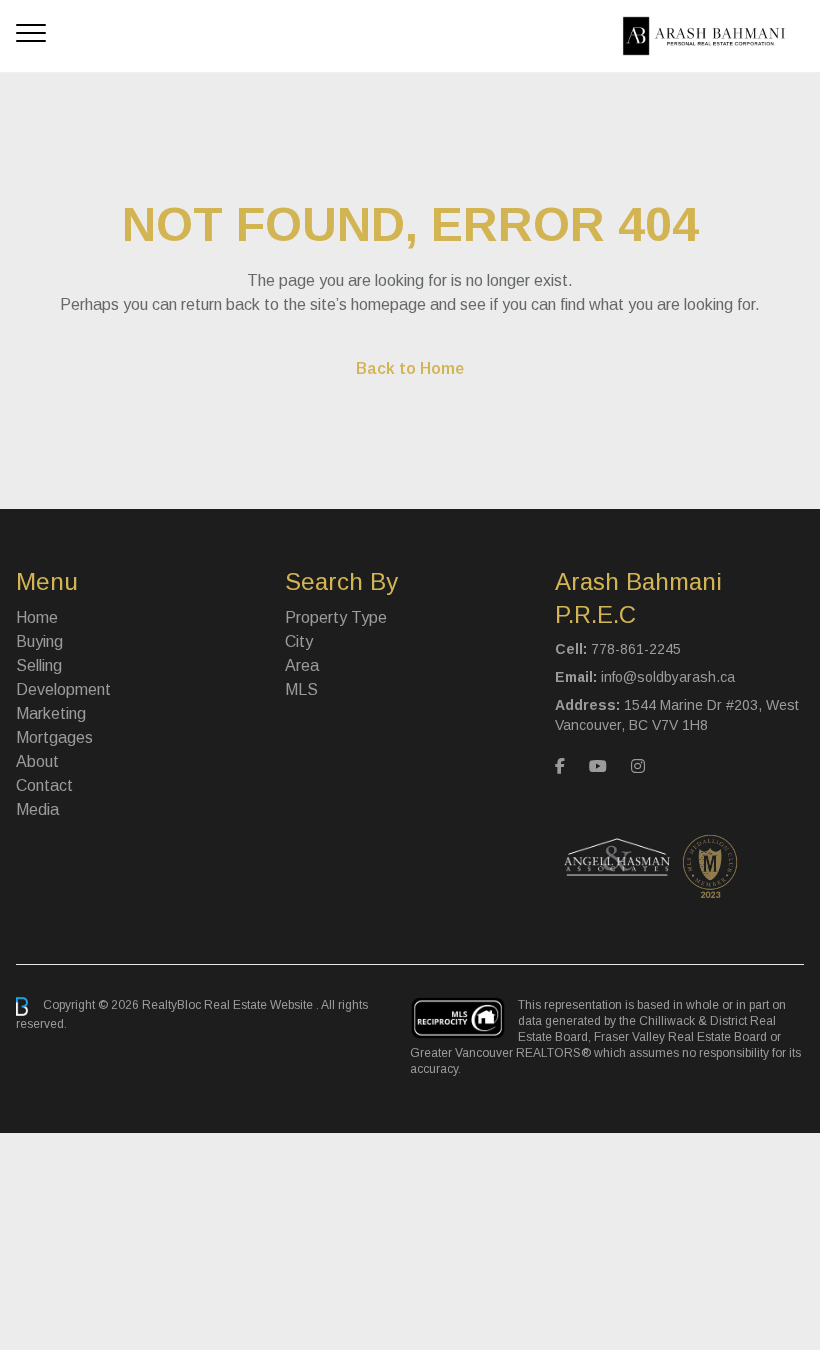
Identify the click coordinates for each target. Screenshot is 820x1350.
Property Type (336, 617)
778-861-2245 (636, 649)
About (37, 761)
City (299, 641)
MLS (301, 689)
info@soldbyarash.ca (668, 677)
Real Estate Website (260, 1006)
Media (37, 809)
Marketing (51, 713)
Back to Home (410, 368)
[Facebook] (560, 766)
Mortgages (54, 737)
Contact (44, 785)
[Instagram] (638, 766)
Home (37, 617)
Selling (39, 665)
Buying (39, 641)
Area (302, 665)
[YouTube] (598, 766)
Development (63, 689)
